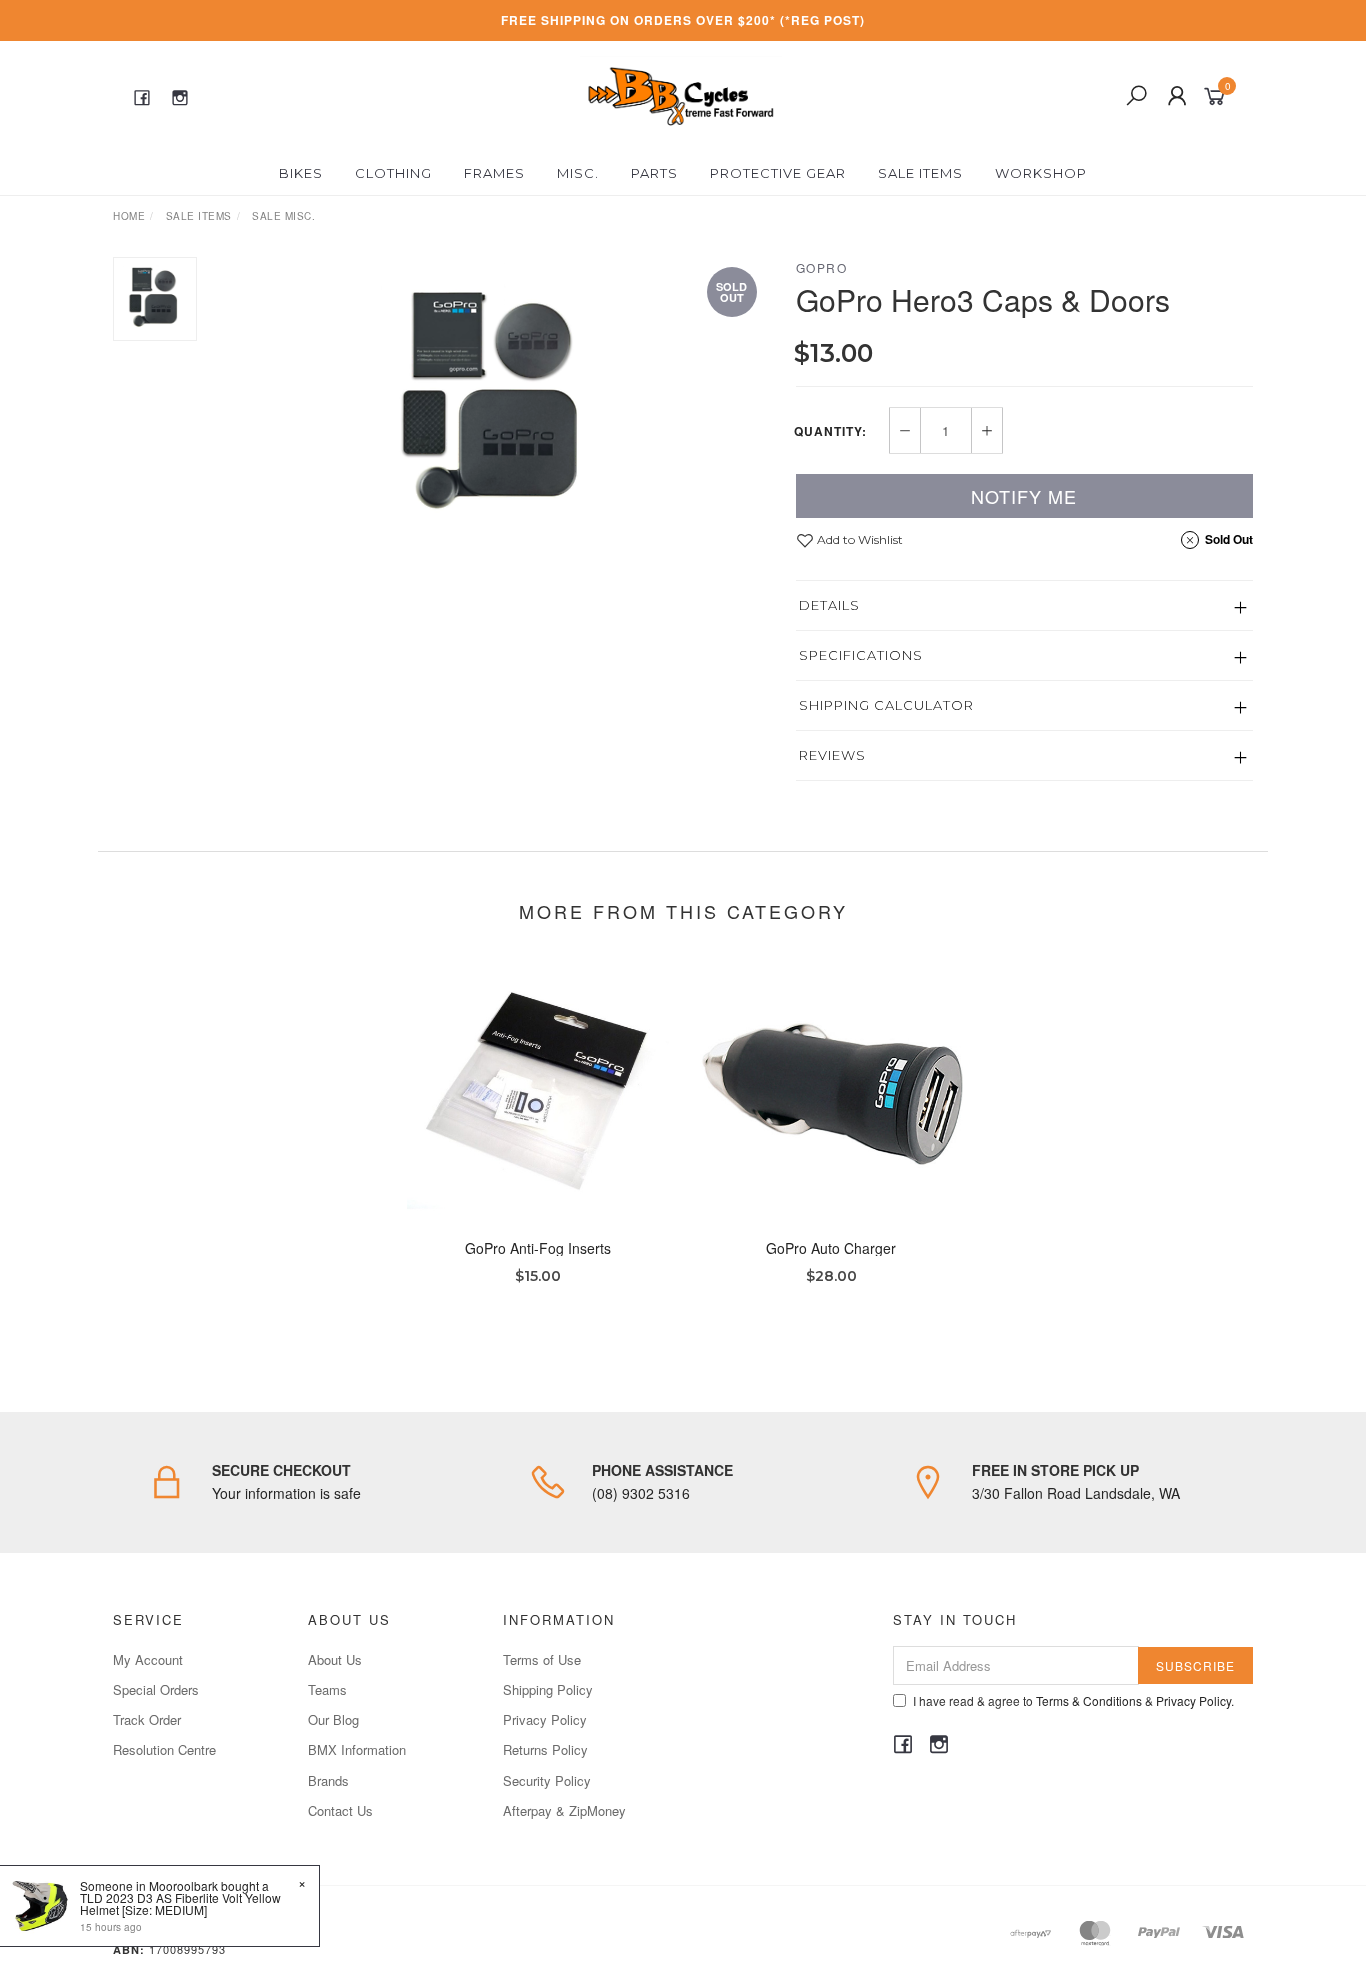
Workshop (1041, 173)
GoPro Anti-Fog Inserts (538, 1248)
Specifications (861, 655)
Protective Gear (778, 173)
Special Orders (156, 1689)
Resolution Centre (164, 1749)
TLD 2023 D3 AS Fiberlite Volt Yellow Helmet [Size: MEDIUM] (180, 1903)
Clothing (393, 173)
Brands (328, 1780)
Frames (494, 173)
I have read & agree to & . (1073, 1700)
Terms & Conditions (1089, 1700)
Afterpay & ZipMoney (564, 1810)
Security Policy (547, 1780)
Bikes (301, 173)
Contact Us (340, 1810)
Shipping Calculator (886, 705)
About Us (335, 1659)
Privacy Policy (545, 1719)
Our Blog (333, 1719)
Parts (654, 173)
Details (829, 605)
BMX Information (357, 1749)
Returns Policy (545, 1749)
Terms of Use (542, 1659)
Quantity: (830, 431)
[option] (496, 407)
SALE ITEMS (920, 173)
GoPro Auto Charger (831, 1248)
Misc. (578, 173)
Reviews (832, 755)
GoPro (822, 267)
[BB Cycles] (680, 94)
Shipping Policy (548, 1689)
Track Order (147, 1719)
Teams (327, 1689)
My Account (148, 1659)
